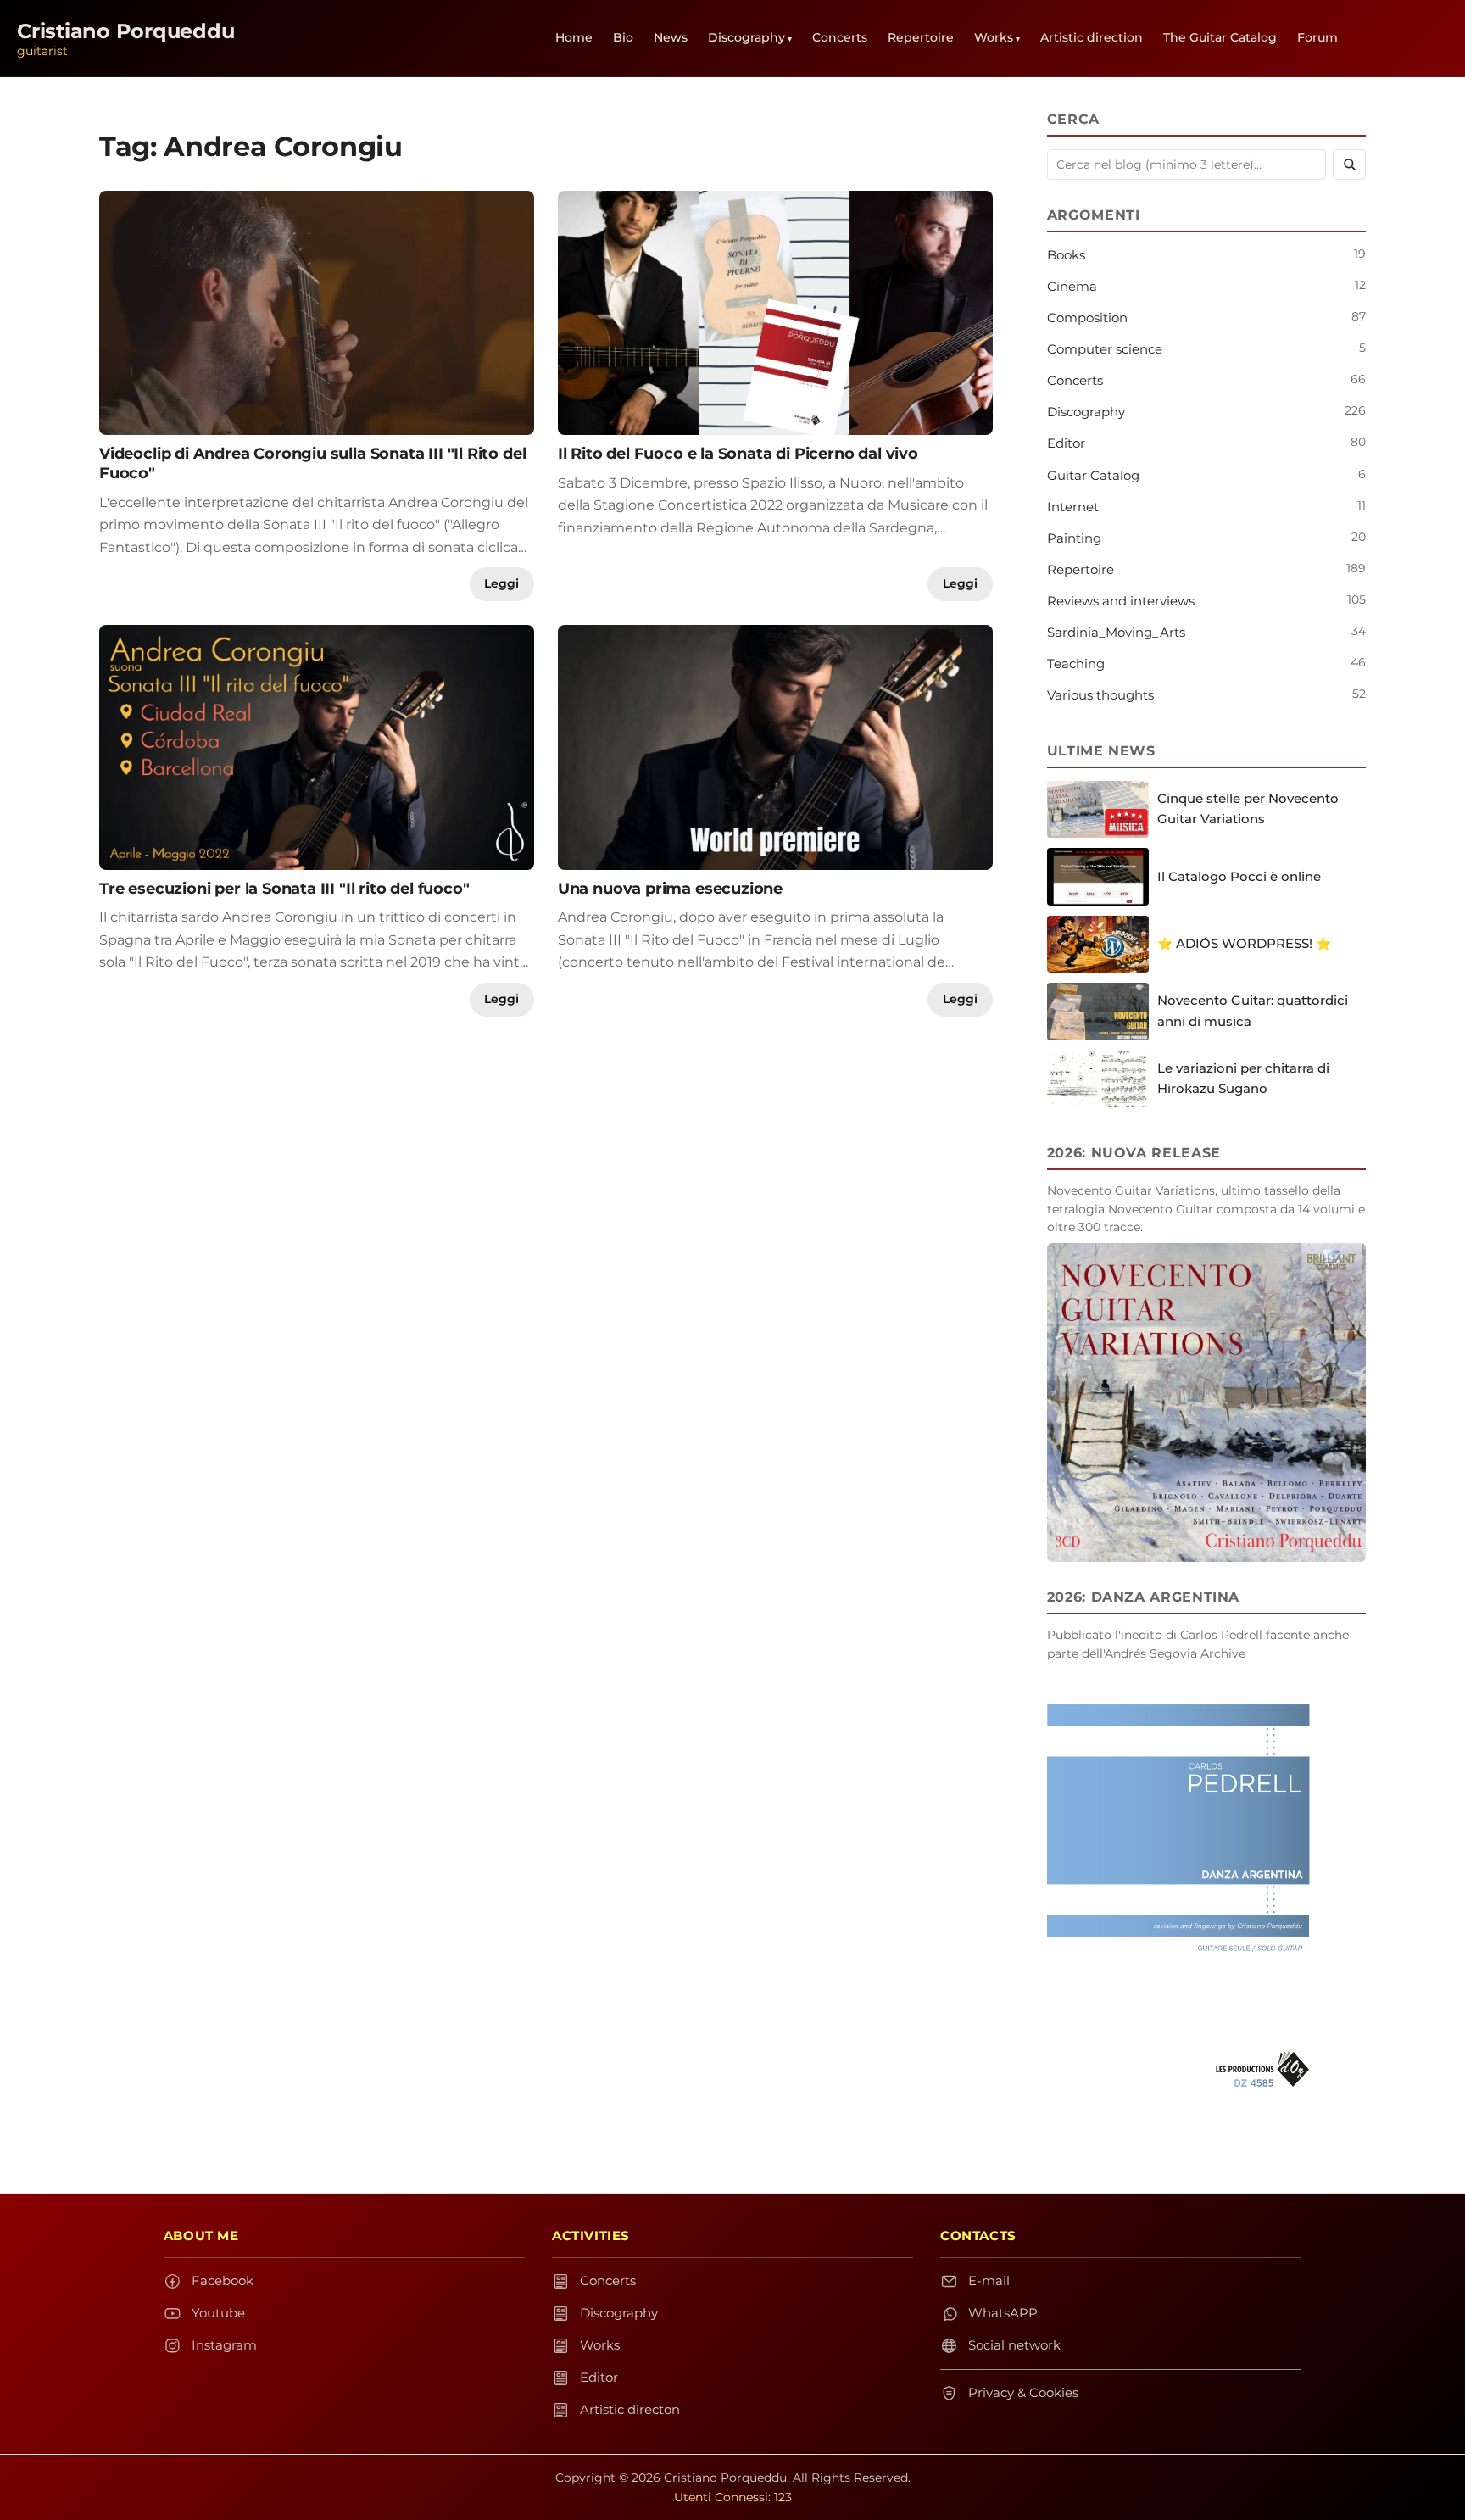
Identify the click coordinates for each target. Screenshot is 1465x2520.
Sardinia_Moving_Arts (1116, 632)
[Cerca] (1349, 164)
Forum (1317, 37)
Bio (623, 37)
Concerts (840, 37)
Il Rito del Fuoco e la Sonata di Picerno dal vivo (738, 453)
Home (574, 37)
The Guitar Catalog (1220, 37)
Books (1066, 255)
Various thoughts (1100, 695)
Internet (1073, 507)
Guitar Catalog (1093, 475)
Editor (1066, 443)
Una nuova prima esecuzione (670, 888)
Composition (1087, 318)
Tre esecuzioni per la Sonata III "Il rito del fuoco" (284, 888)
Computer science (1105, 349)
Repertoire (921, 37)
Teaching (1076, 663)
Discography (746, 37)
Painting (1074, 538)
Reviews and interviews (1121, 601)
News (671, 37)
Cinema (1072, 286)
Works (994, 37)
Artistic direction (1092, 37)
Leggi (501, 583)
